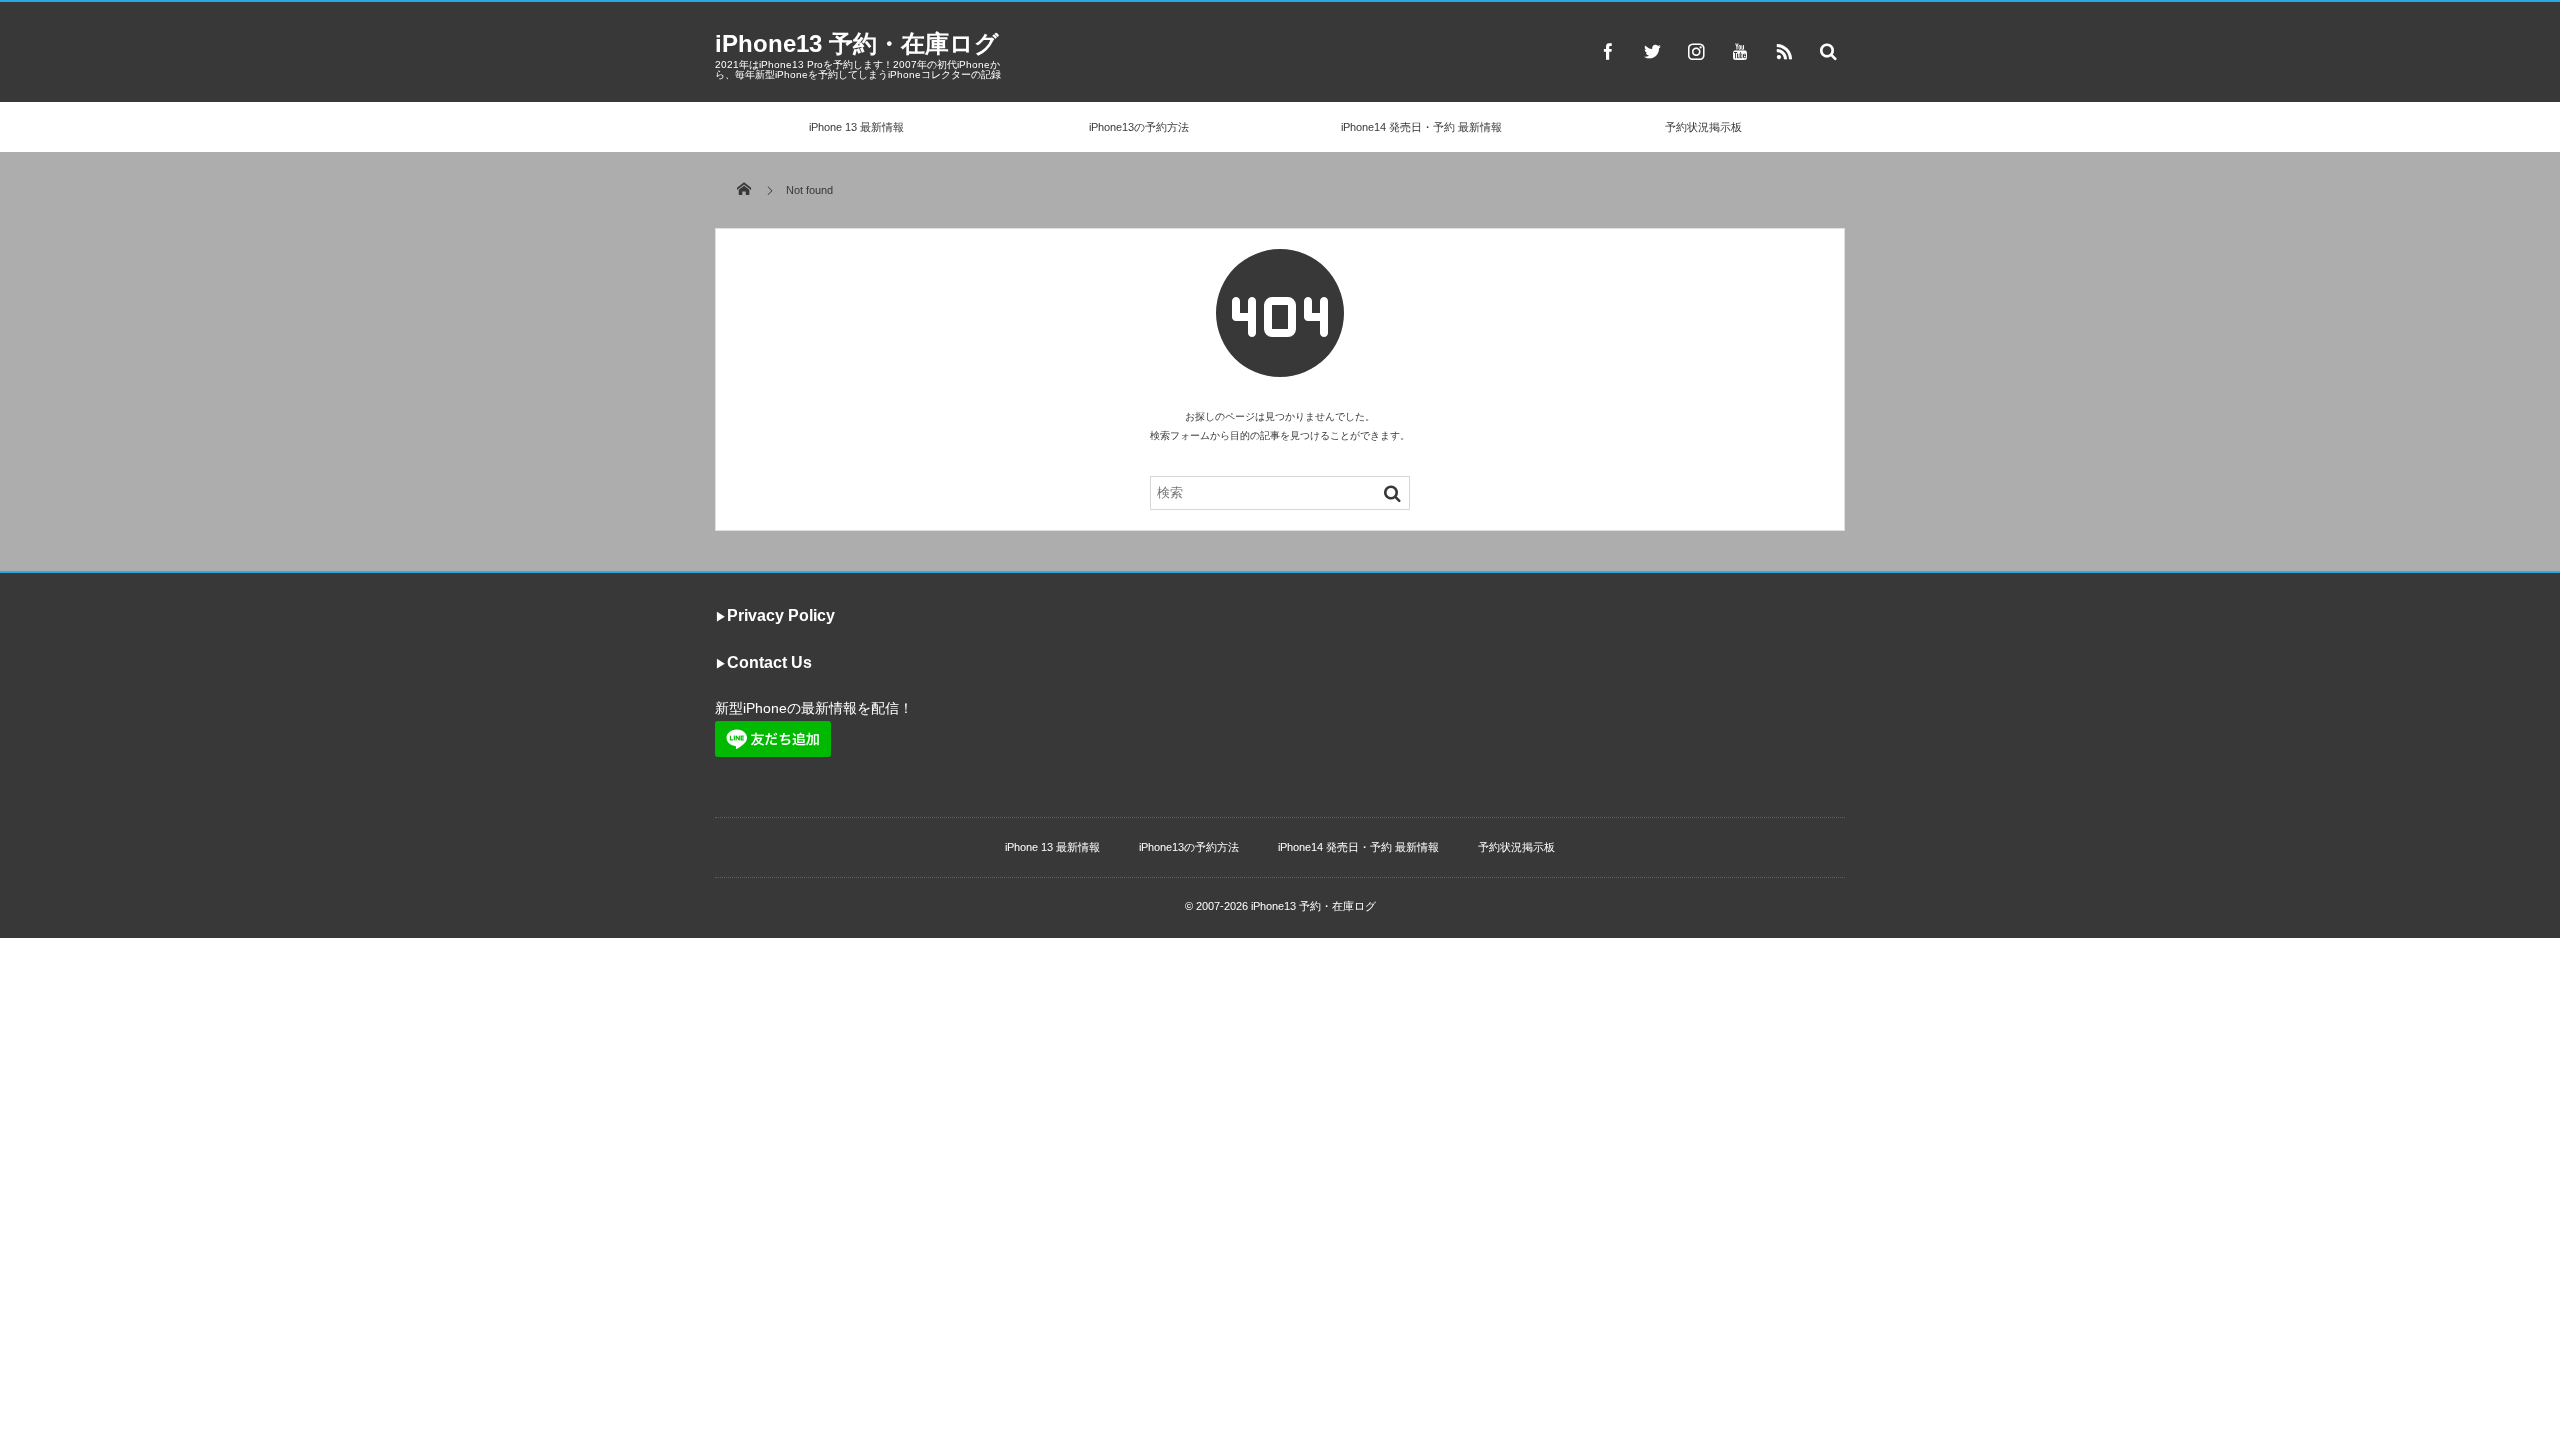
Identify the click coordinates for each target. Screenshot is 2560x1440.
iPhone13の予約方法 (1139, 127)
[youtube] (1740, 51)
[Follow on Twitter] (1652, 51)
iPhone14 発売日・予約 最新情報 (1421, 127)
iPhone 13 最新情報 (856, 127)
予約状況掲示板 (1703, 127)
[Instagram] (1696, 51)
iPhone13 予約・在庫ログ (857, 43)
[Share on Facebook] (1608, 51)
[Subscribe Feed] (1784, 51)
